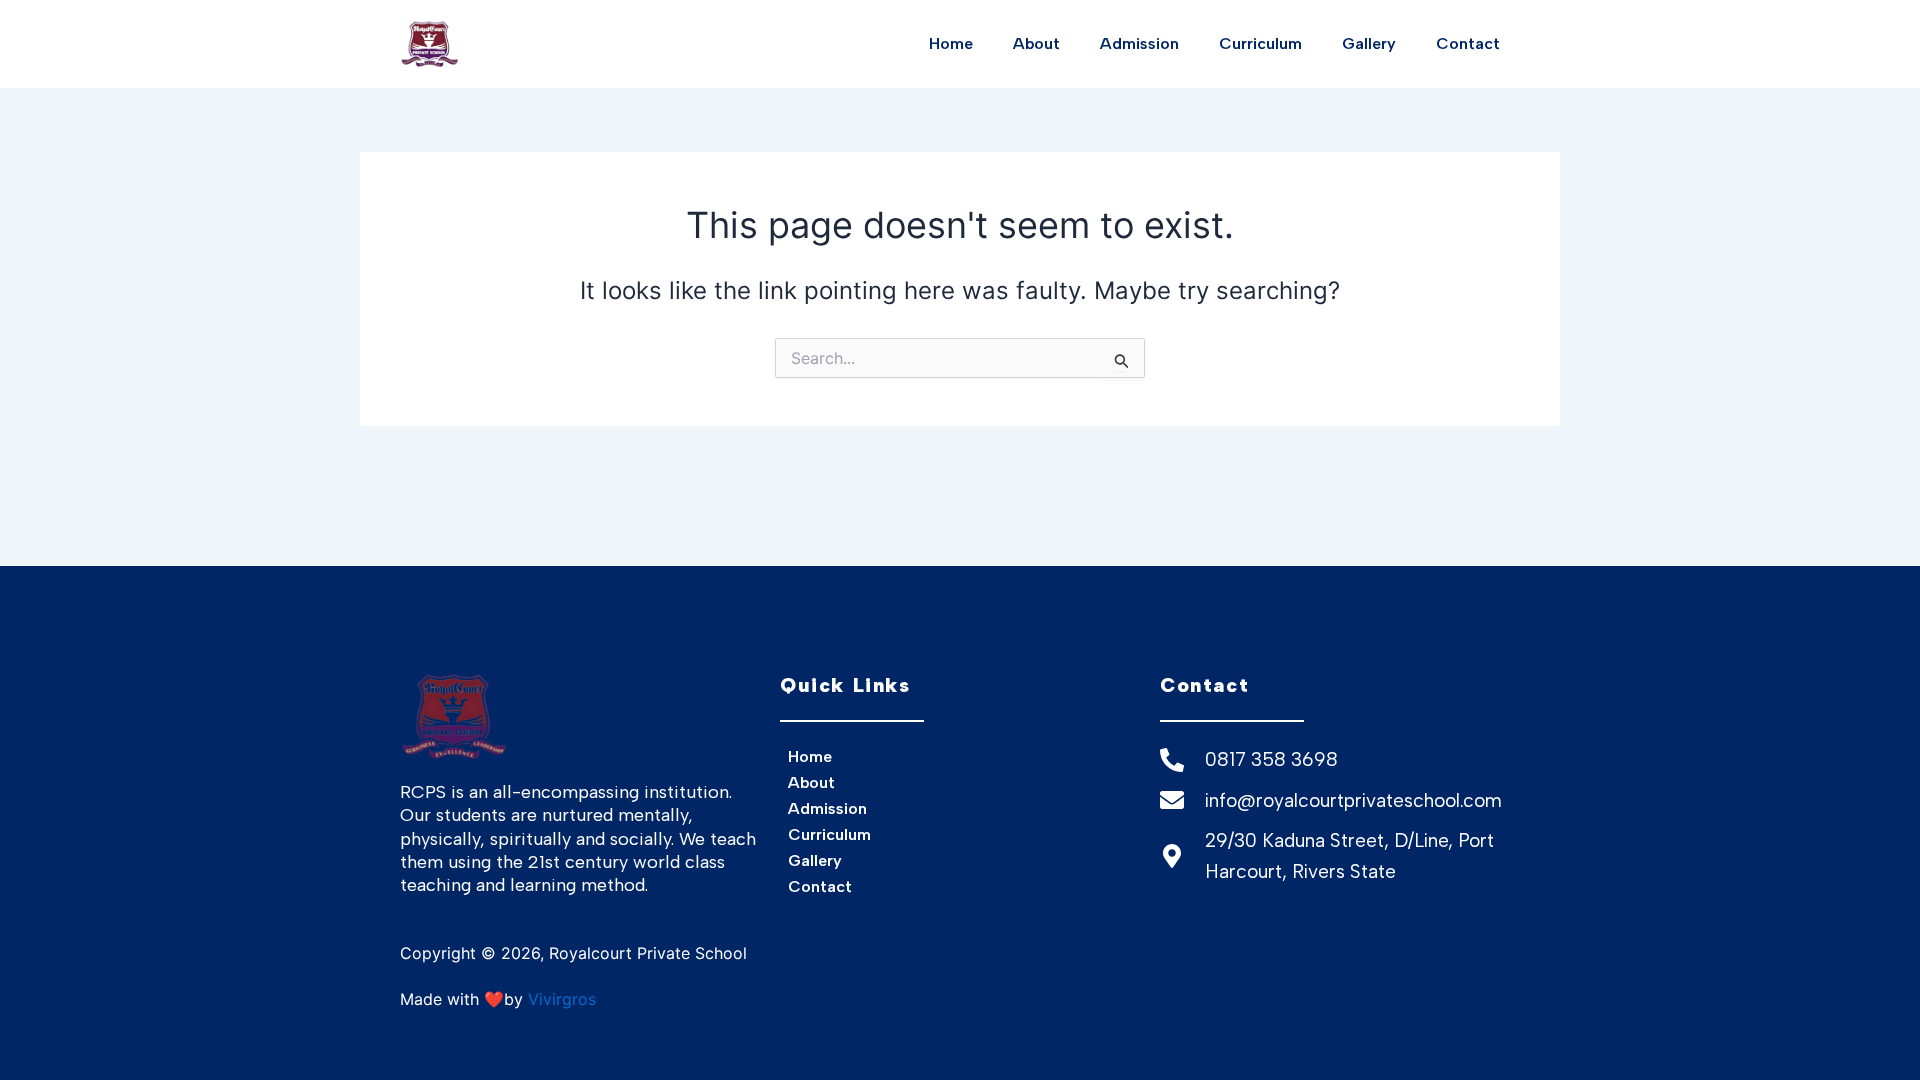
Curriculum (1260, 43)
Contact (1468, 43)
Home (951, 43)
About (1036, 43)
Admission (1139, 43)
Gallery (1369, 43)
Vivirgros (562, 999)
